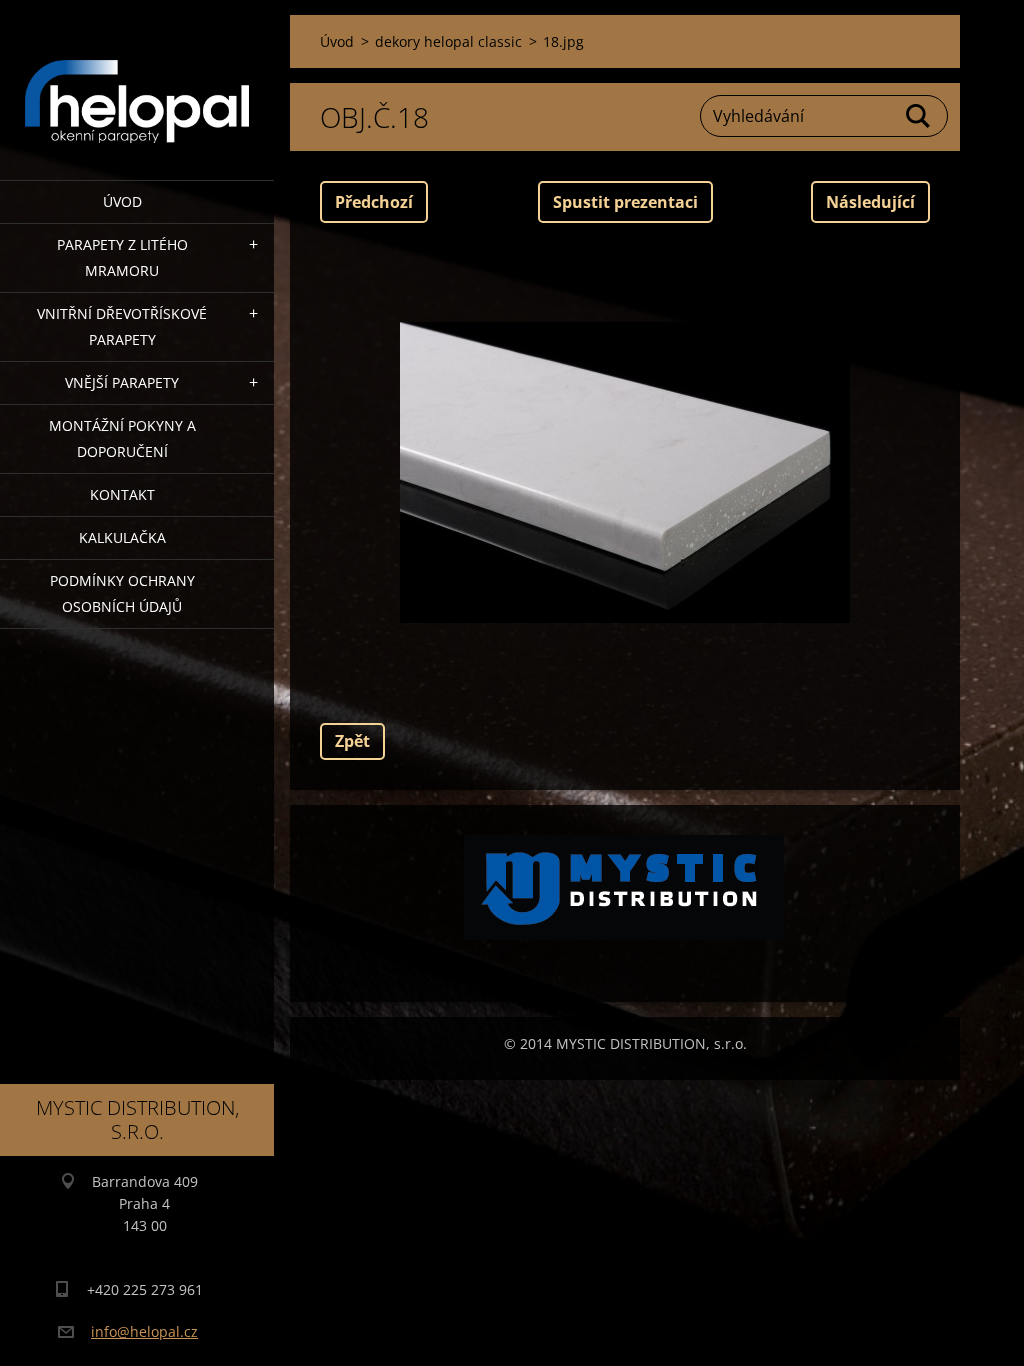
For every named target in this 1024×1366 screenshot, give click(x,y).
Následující (870, 202)
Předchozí (374, 202)
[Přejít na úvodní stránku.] (137, 77)
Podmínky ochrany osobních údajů (122, 593)
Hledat (919, 116)
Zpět (352, 741)
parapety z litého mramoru (122, 257)
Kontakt (122, 494)
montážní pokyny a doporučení (122, 438)
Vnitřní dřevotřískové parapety (122, 326)
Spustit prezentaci (625, 202)
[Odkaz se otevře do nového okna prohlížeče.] (625, 473)
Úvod (122, 201)
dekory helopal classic (448, 41)
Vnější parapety (122, 382)
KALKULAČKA (122, 537)
